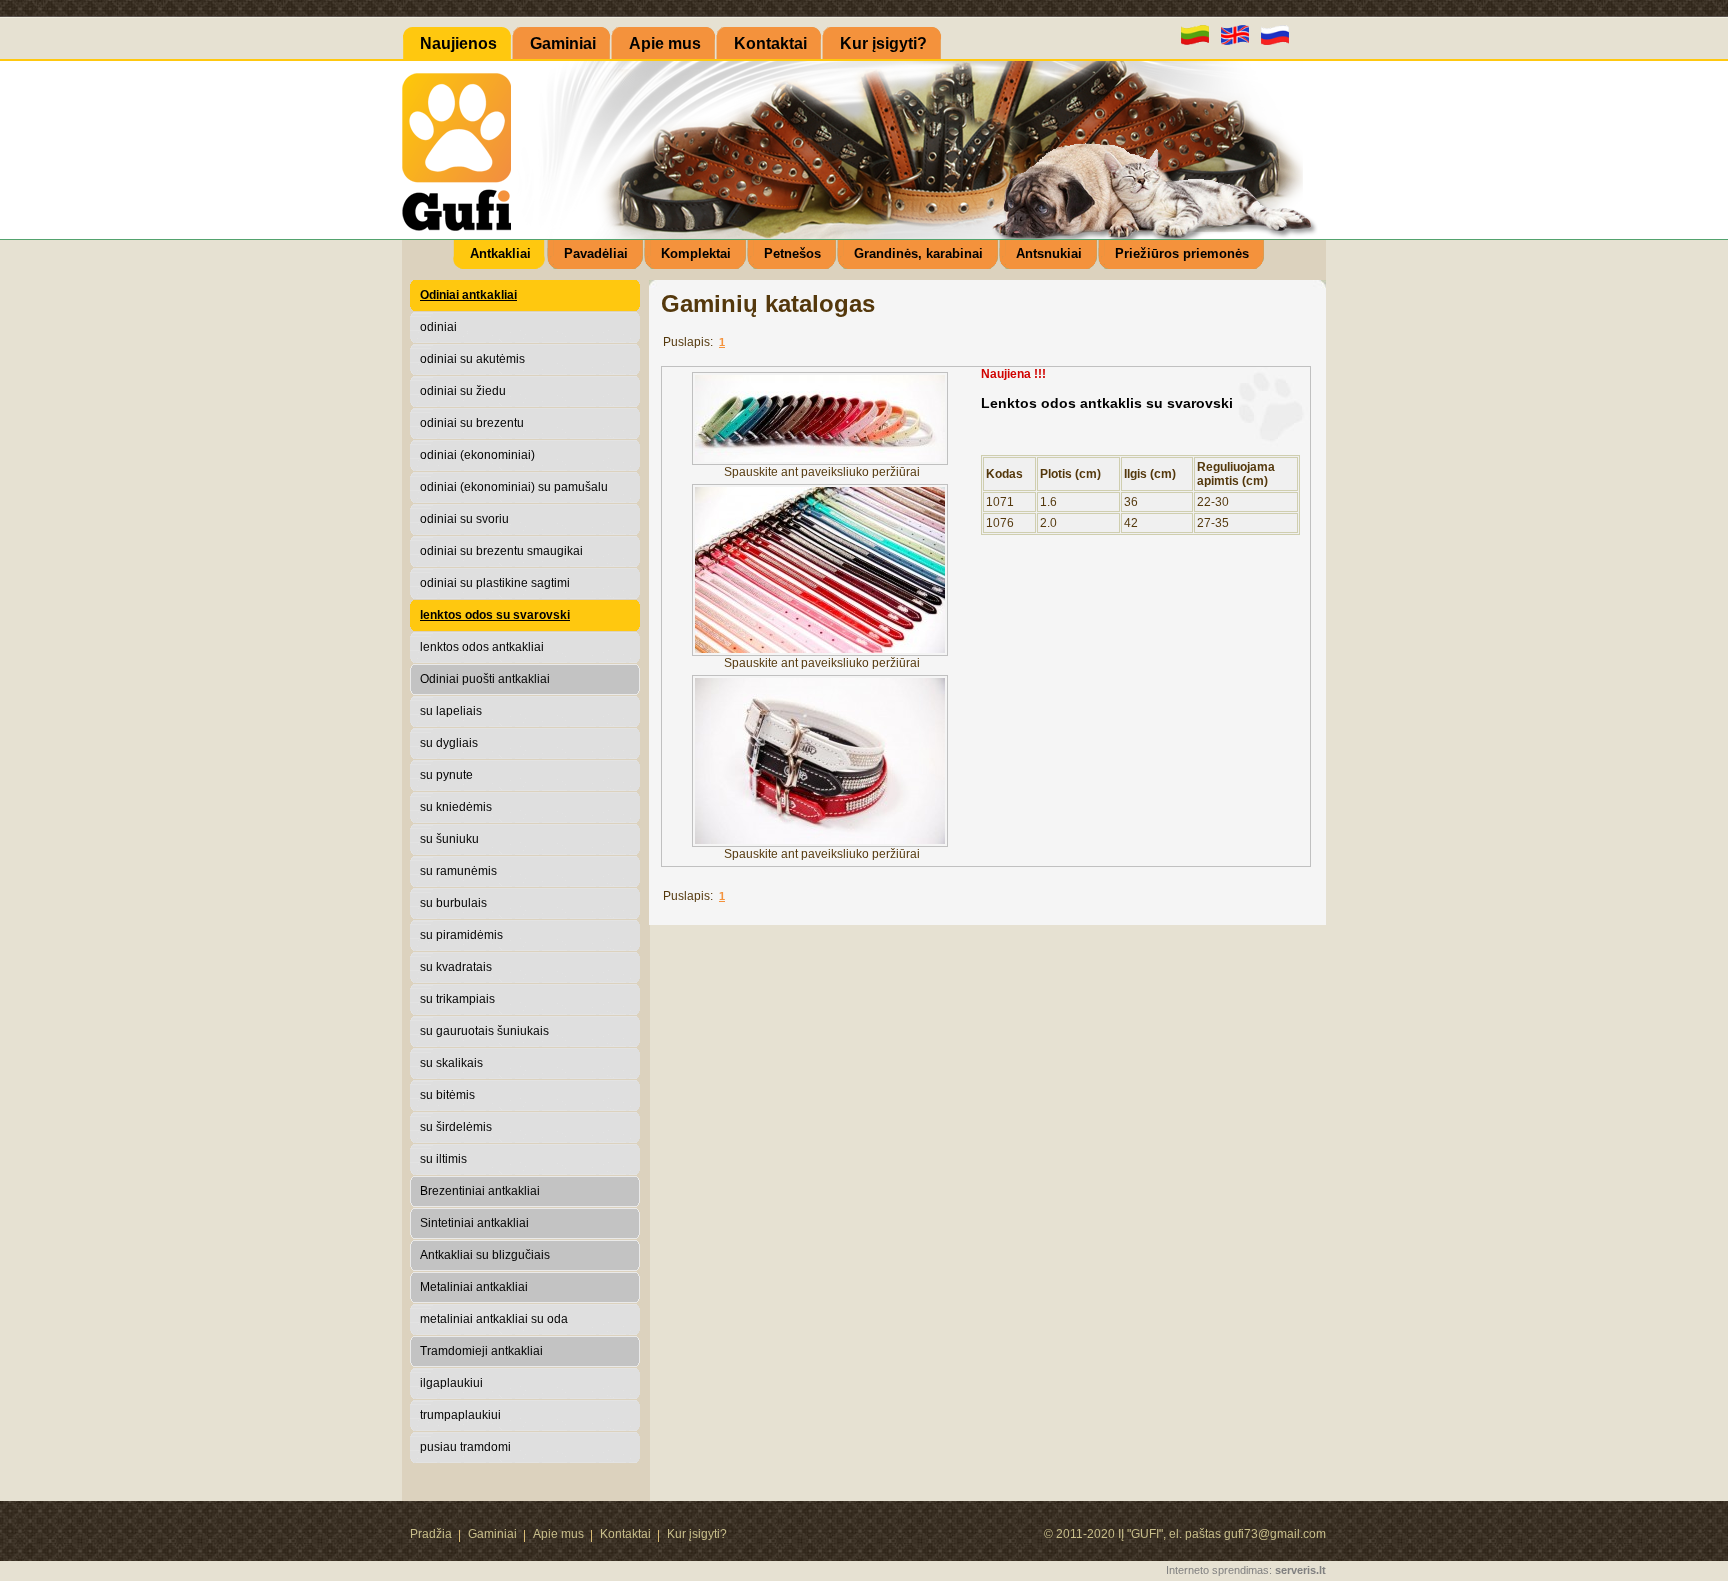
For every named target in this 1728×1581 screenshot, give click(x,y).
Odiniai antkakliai (468, 295)
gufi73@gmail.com (1275, 1534)
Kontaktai (625, 1534)
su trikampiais (457, 999)
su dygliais (449, 743)
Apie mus (558, 1534)
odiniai (438, 327)
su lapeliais (451, 711)
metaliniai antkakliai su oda (494, 1319)
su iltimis (443, 1159)
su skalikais (451, 1063)
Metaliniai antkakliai (474, 1287)
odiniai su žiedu (463, 391)
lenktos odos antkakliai (482, 647)
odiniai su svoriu (464, 519)
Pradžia (431, 1534)
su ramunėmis (458, 871)
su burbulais (453, 903)
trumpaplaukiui (460, 1415)
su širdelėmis (456, 1127)
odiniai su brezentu (472, 423)
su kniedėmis (456, 807)
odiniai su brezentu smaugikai (501, 551)
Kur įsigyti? (697, 1534)
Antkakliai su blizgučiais (485, 1255)
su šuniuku (449, 839)
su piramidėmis (461, 935)
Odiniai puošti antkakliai (485, 679)
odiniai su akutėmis (472, 359)
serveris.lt (1300, 1570)
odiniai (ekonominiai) (477, 455)
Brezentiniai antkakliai (480, 1191)
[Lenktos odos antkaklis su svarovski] (821, 460)
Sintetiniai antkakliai (474, 1223)
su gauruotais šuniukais (484, 1031)
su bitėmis (447, 1095)
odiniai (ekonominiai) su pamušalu (514, 487)
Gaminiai (492, 1534)
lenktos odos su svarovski (495, 615)
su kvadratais (456, 967)
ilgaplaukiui (451, 1383)
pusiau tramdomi (465, 1447)
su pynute (446, 775)
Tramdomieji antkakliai (481, 1351)
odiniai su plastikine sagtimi (495, 583)
